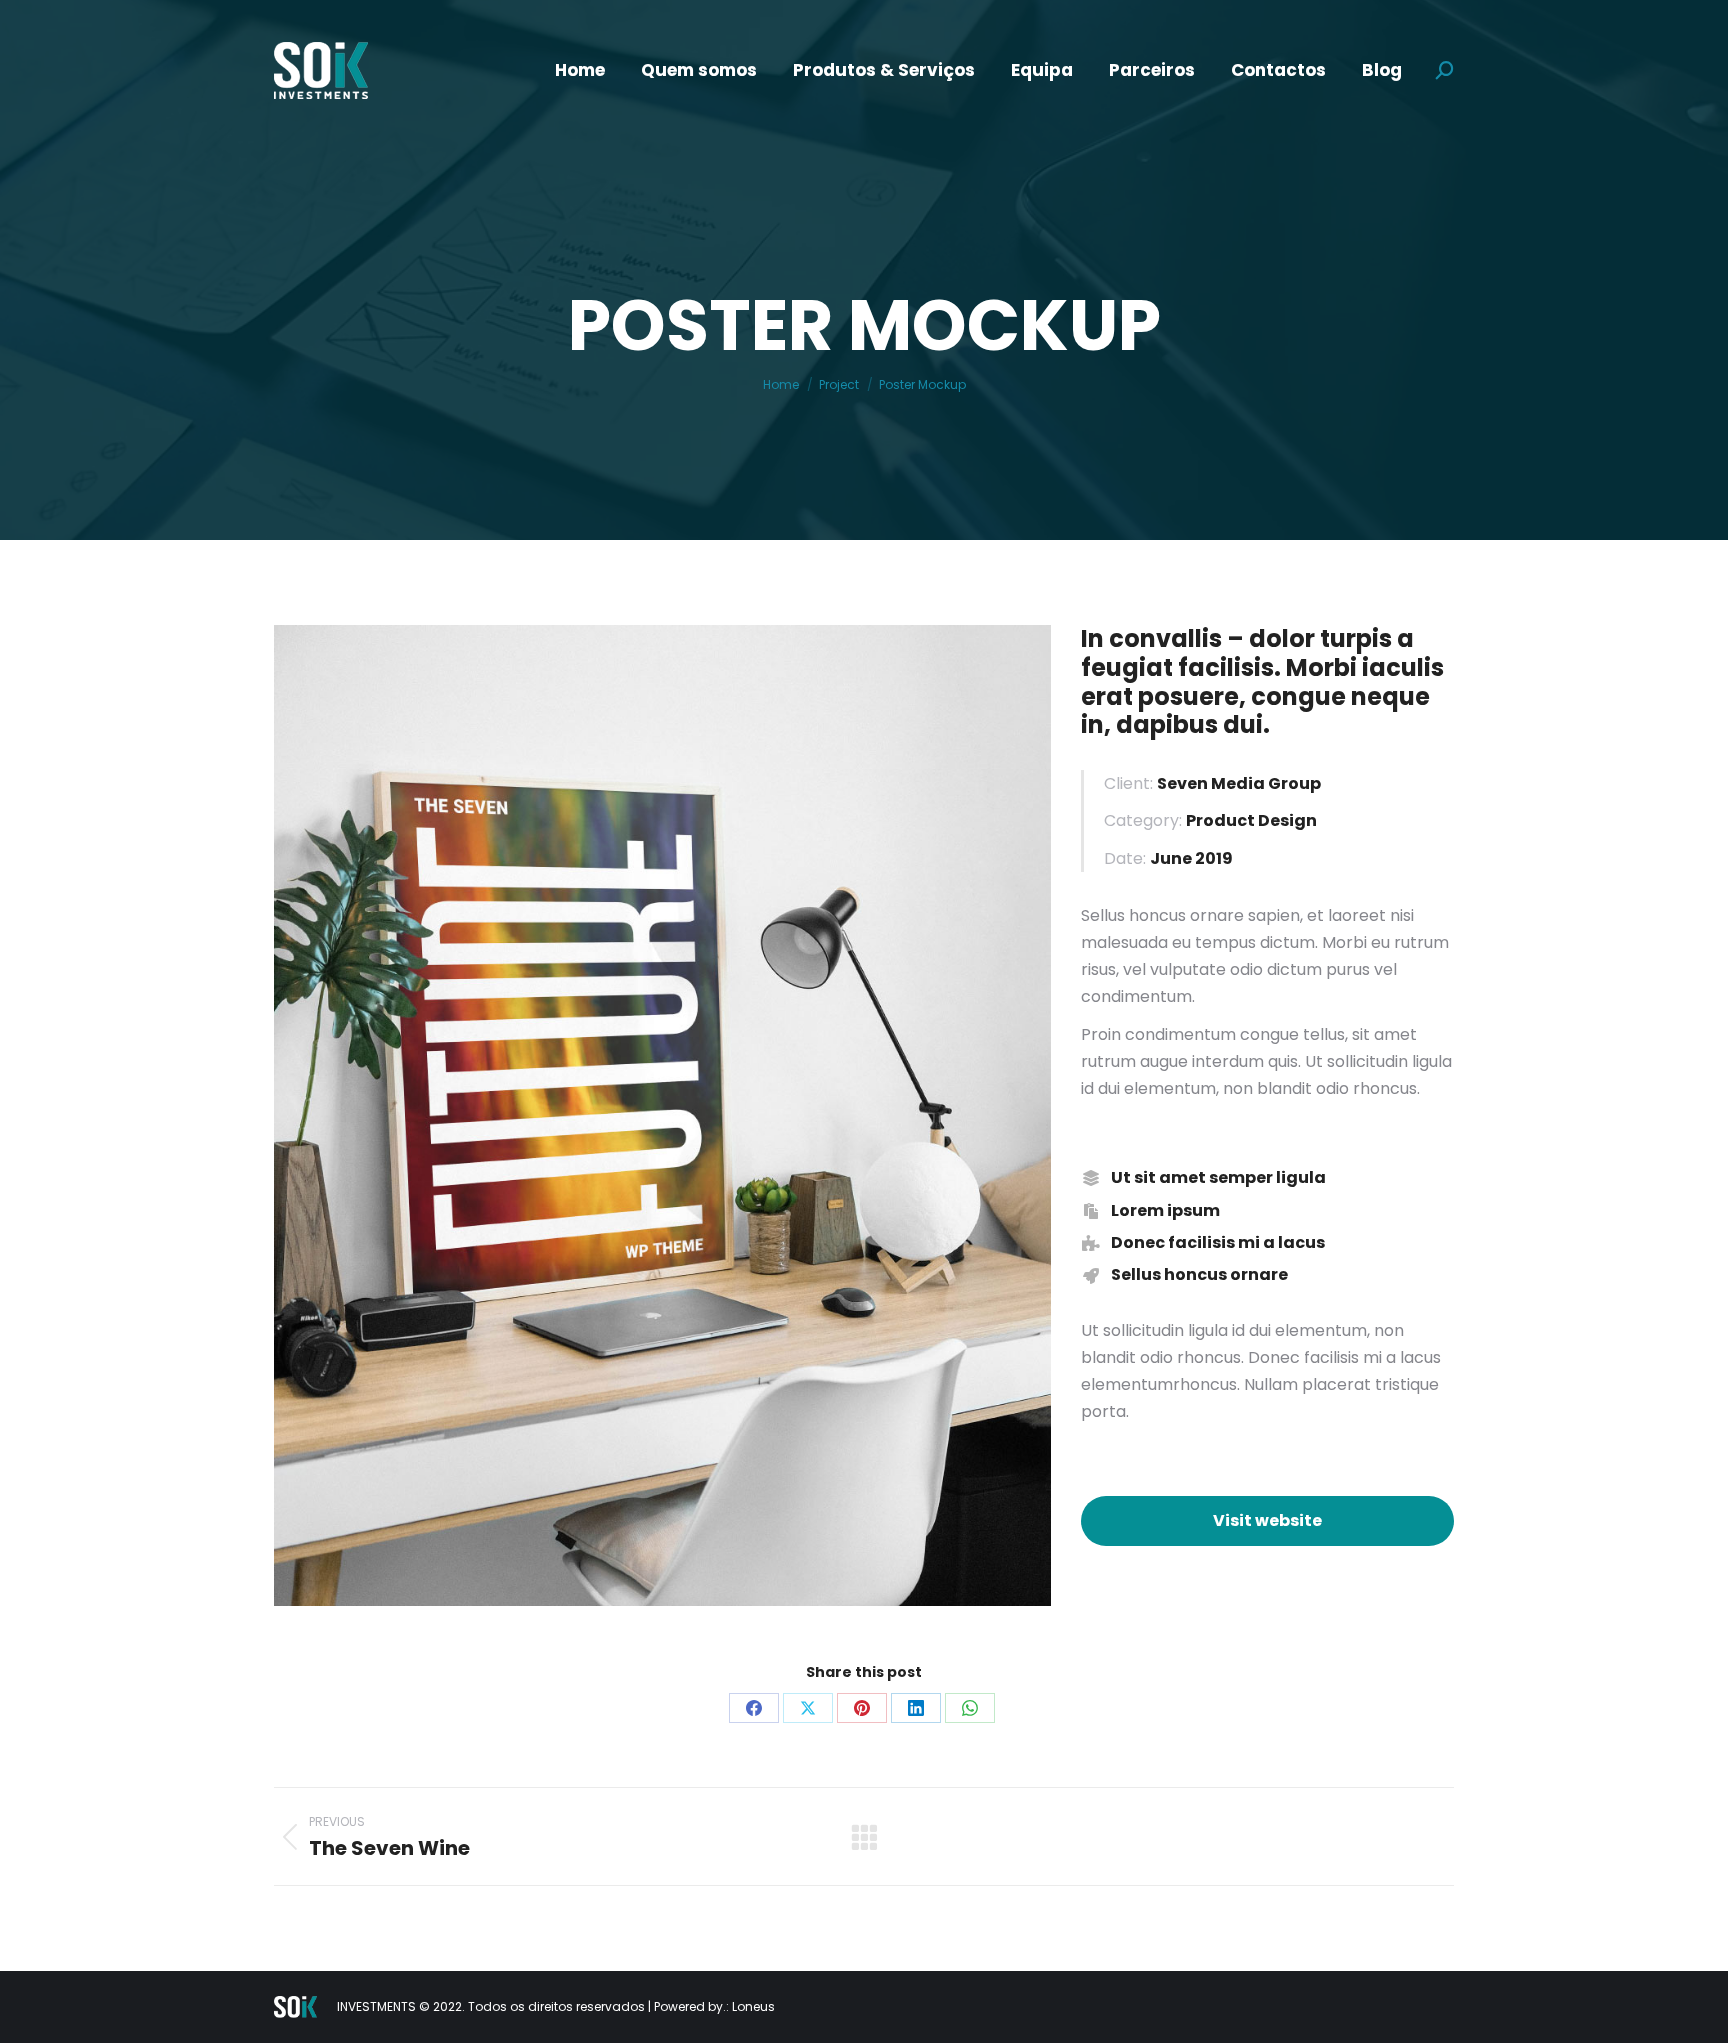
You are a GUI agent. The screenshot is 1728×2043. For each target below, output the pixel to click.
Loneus (753, 2006)
